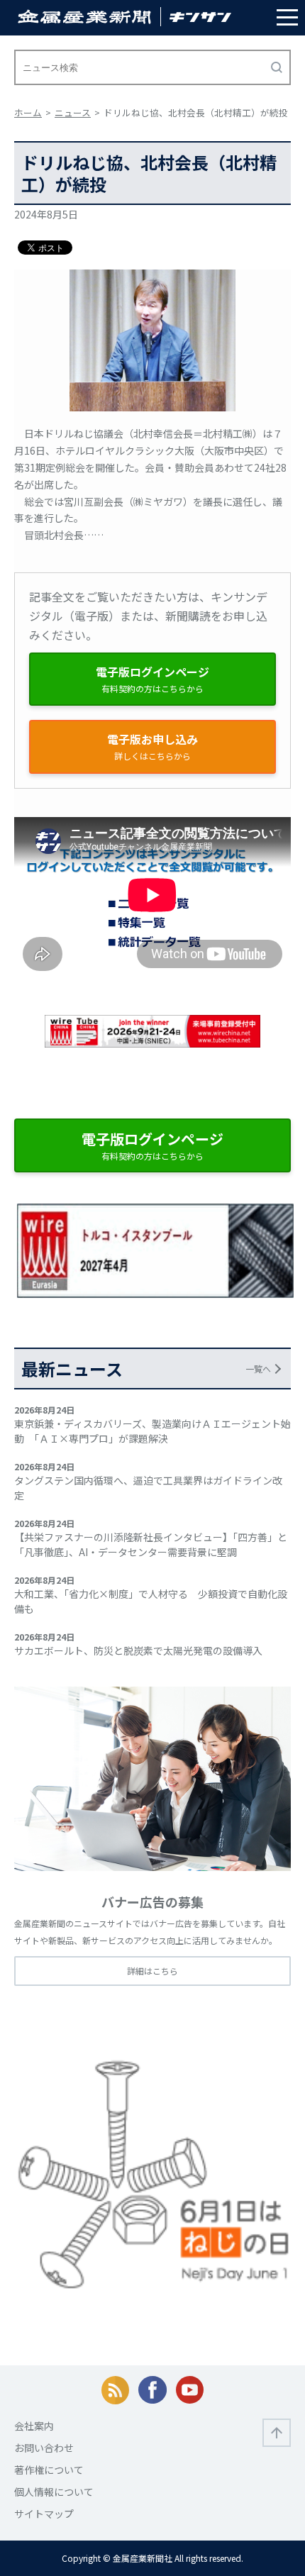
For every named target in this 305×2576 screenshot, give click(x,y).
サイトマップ (44, 2514)
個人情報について (54, 2492)
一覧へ (258, 1368)
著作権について (49, 2470)
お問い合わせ (44, 2448)
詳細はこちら (152, 1971)
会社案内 (34, 2426)
